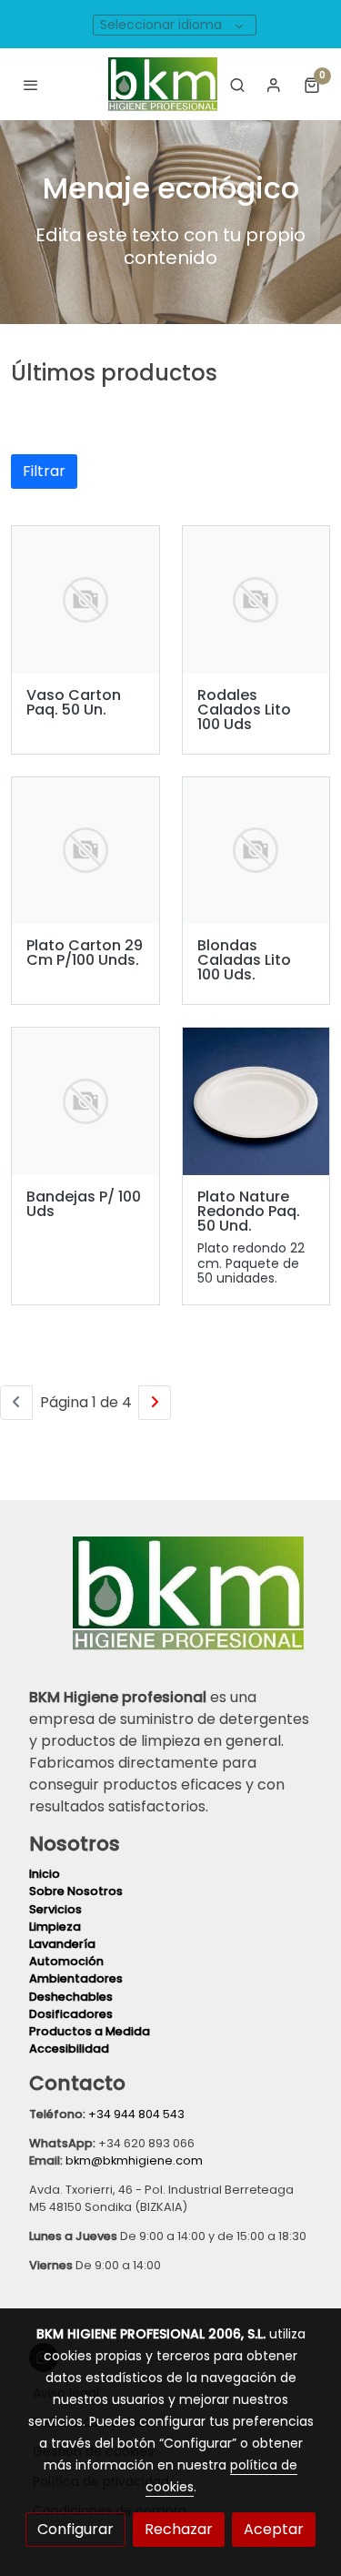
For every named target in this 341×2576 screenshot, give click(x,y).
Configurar (75, 2529)
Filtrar (44, 471)
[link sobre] (170, 1604)
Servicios (57, 1909)
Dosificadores (71, 2014)
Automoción (66, 1961)
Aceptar (274, 2529)
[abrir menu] (31, 85)
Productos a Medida (90, 2031)
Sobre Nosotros (76, 1891)
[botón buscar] (237, 85)
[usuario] (274, 85)
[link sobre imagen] (85, 600)
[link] (163, 84)
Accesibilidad (69, 2049)
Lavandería (62, 1944)
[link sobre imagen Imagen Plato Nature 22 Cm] (256, 1101)
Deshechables (71, 1997)
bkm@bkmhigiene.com (134, 2160)
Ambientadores (76, 1978)
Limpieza (56, 1927)
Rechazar (179, 2529)
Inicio (46, 1874)
